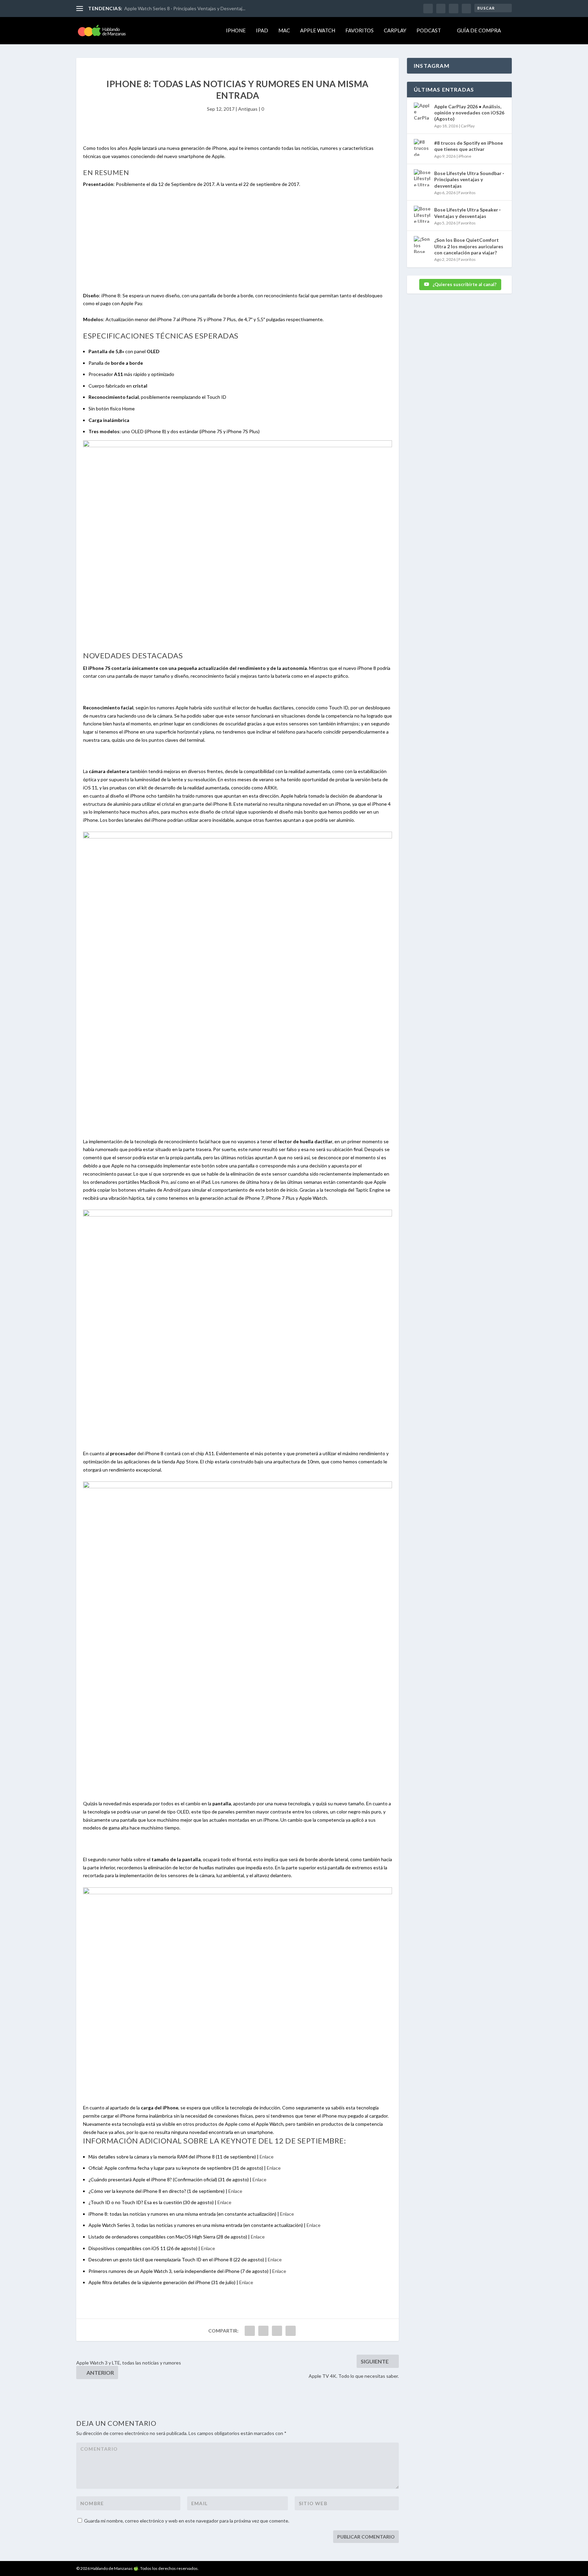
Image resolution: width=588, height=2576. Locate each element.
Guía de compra (479, 30)
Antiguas (248, 109)
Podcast (429, 30)
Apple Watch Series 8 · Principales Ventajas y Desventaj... (185, 8)
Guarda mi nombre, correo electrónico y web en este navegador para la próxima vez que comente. (187, 2521)
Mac (284, 30)
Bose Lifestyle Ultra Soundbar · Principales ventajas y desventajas (469, 179)
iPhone (236, 30)
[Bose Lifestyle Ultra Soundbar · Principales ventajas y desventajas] (422, 178)
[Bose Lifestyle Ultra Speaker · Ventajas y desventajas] (422, 214)
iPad (262, 30)
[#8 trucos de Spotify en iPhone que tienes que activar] (422, 147)
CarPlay (395, 30)
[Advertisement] (238, 244)
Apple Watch (318, 30)
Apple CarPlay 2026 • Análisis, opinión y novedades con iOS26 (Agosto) (469, 113)
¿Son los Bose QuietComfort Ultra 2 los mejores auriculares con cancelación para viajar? (469, 246)
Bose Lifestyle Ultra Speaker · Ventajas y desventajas (467, 213)
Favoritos (360, 30)
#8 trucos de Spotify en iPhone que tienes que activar (469, 146)
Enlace (267, 2157)
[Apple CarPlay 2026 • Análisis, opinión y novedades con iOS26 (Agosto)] (422, 111)
